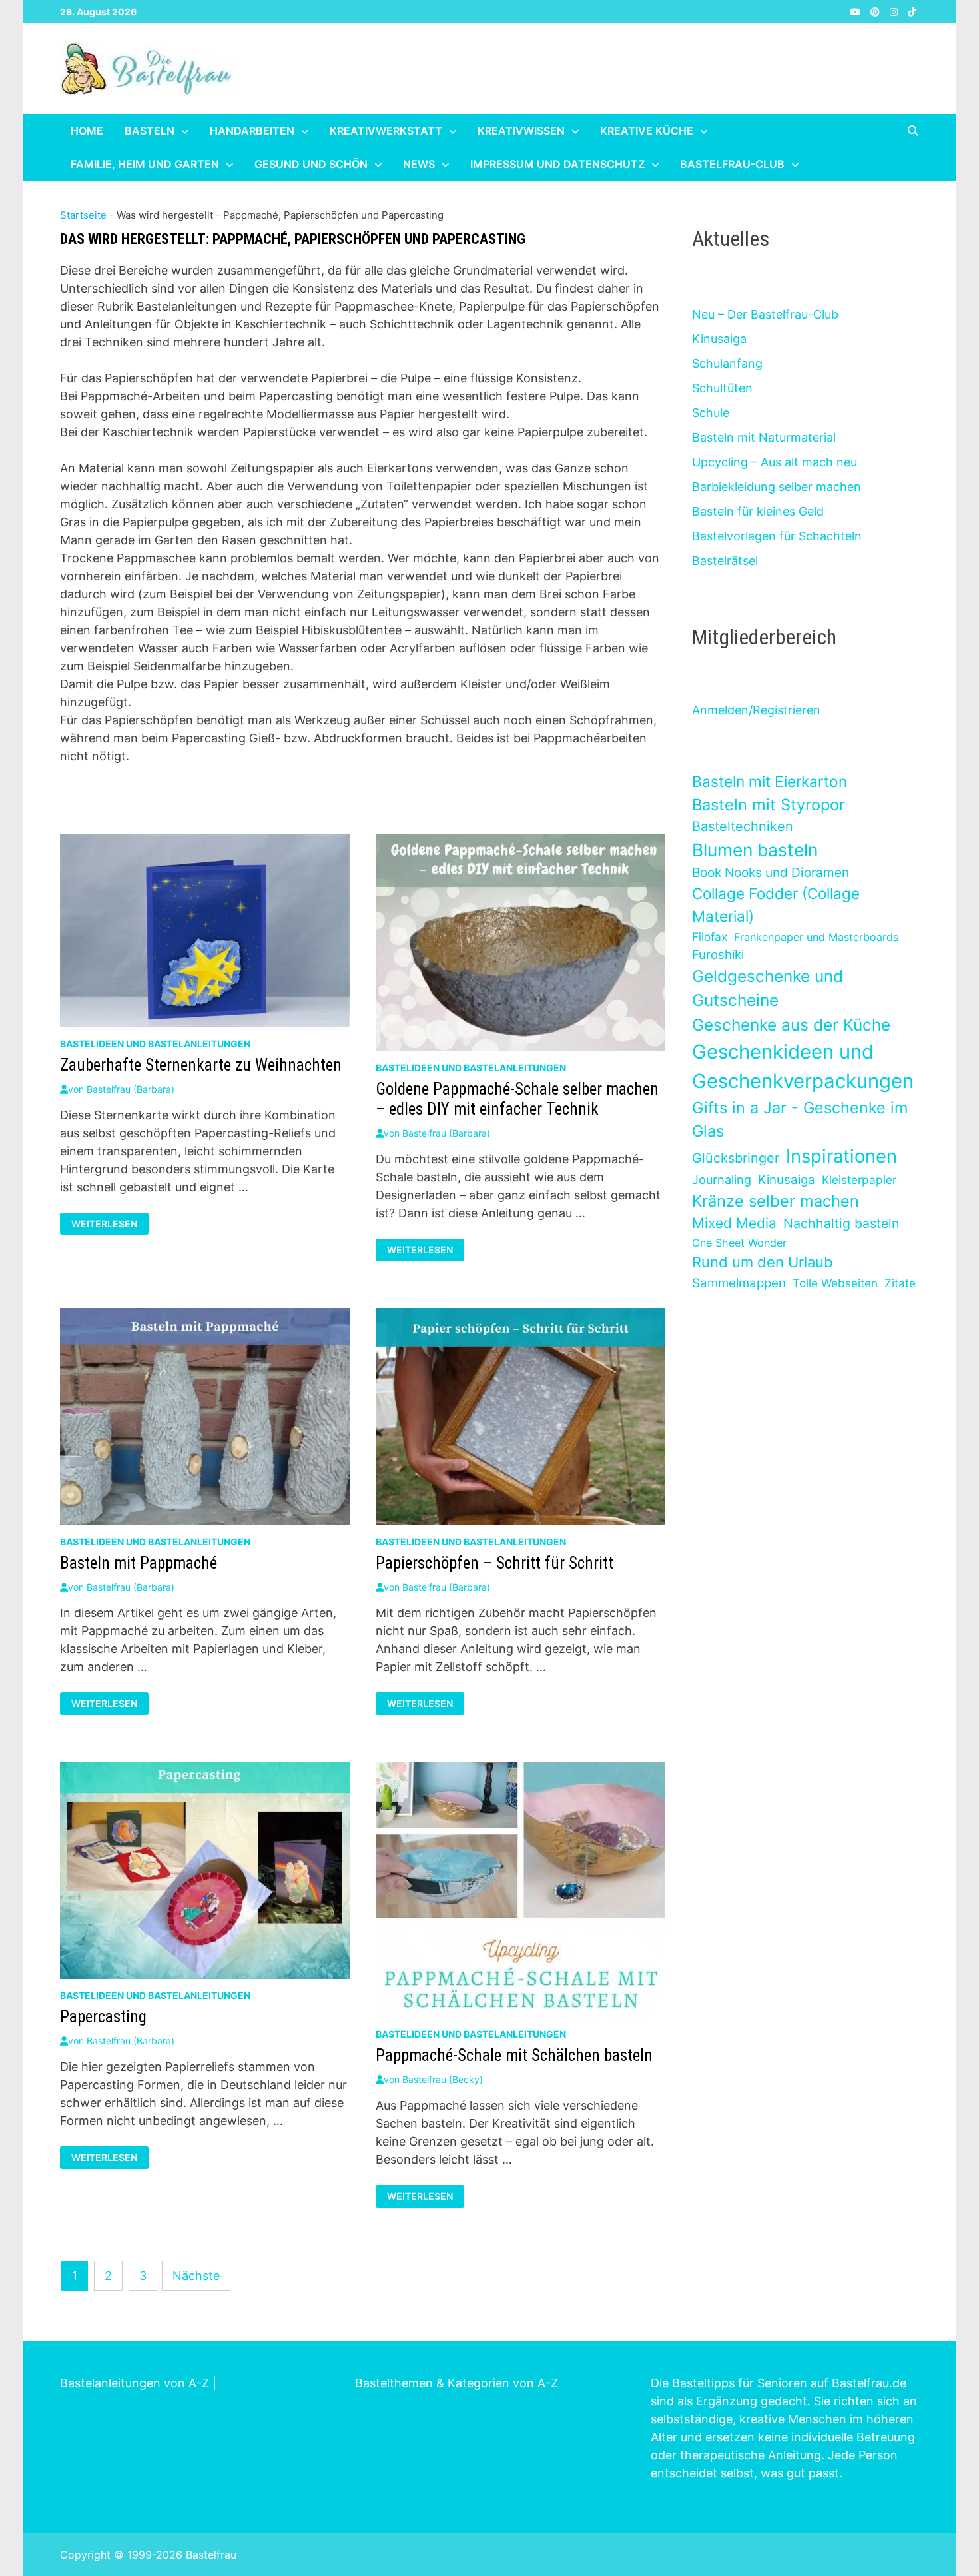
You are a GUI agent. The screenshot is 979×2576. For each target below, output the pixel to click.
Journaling (722, 1180)
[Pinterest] (877, 11)
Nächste (196, 2276)
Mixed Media (734, 1223)
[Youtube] (857, 11)
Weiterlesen (108, 1224)
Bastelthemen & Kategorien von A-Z (457, 2383)
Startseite (83, 215)
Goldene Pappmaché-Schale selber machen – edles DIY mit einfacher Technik (517, 1099)
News (419, 164)
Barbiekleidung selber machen (777, 487)
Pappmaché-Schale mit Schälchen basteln (514, 2055)
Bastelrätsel (725, 561)
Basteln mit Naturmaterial (764, 437)
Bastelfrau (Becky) (443, 2079)
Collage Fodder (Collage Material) (776, 905)
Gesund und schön (311, 164)
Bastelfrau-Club (732, 164)
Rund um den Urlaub (763, 1262)
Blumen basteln (755, 850)
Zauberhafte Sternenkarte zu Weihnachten (201, 1065)
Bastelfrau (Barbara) (131, 1089)
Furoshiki (718, 955)
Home (87, 131)
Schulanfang (727, 363)
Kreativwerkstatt (386, 131)
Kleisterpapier (859, 1180)
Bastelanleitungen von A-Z (135, 2383)
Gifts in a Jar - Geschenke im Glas (800, 1119)
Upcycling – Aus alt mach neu (775, 462)
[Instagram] (895, 11)
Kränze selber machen (776, 1201)
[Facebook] (841, 11)
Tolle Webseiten (835, 1283)
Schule (711, 413)
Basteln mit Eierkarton (770, 781)
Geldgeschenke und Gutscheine (768, 988)
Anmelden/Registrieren (756, 710)
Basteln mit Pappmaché (139, 1563)
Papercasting (103, 2017)
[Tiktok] (912, 11)
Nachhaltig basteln (841, 1223)
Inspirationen (841, 1156)
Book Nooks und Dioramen (771, 872)
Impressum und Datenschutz (557, 164)
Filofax (710, 937)
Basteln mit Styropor (769, 805)
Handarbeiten (252, 131)
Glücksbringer (736, 1158)
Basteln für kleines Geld (758, 511)
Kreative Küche (647, 131)
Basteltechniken (743, 826)
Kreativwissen (521, 131)
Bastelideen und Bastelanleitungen (155, 1044)
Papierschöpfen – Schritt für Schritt (494, 1563)
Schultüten (722, 388)
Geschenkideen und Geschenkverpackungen (803, 1066)
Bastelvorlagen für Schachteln (777, 536)
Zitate (900, 1283)
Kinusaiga (719, 339)
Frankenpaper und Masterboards (816, 937)
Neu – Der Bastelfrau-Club (765, 314)
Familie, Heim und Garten (145, 164)
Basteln (150, 131)
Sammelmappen (739, 1283)
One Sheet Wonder (739, 1243)
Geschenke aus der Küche (791, 1025)
